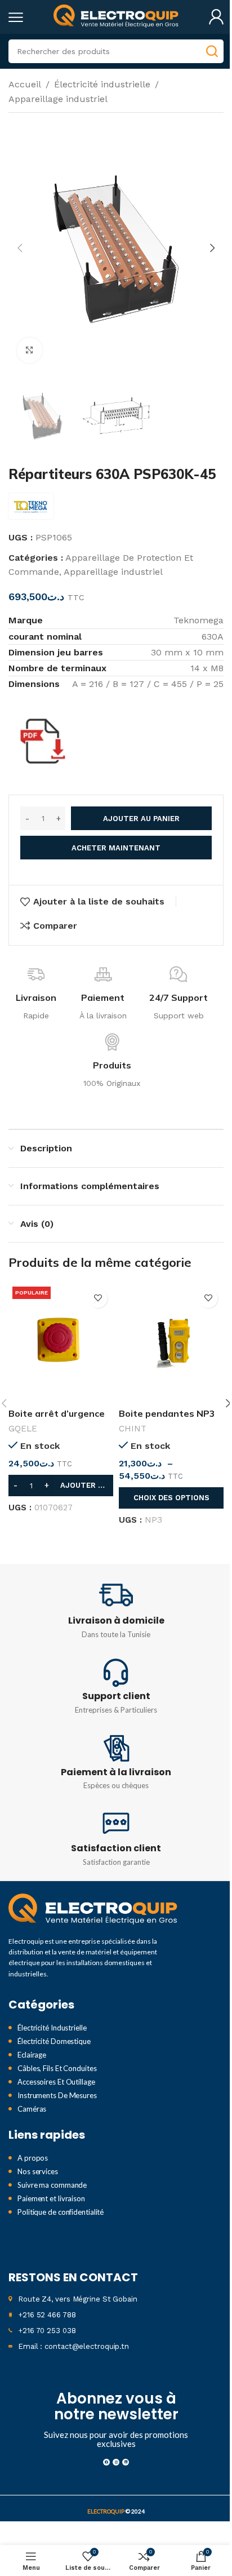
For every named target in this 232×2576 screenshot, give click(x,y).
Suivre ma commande (52, 2185)
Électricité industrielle (102, 84)
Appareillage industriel (58, 99)
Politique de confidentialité (61, 2212)
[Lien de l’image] (93, 1909)
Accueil (25, 84)
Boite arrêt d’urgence (57, 1413)
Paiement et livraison (51, 2198)
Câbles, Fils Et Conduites (57, 2068)
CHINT (133, 1429)
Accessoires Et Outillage (56, 2082)
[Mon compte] (216, 17)
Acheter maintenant (116, 848)
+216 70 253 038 (47, 2331)
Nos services (38, 2171)
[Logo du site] (116, 16)
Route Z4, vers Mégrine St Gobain (78, 2299)
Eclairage (32, 2055)
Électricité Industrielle (52, 2028)
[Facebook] (106, 2462)
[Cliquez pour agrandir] (30, 350)
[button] (20, 248)
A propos (33, 2158)
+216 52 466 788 (47, 2315)
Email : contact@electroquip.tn (73, 2346)
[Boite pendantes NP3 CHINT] (171, 1343)
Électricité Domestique (54, 2041)
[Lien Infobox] (116, 1610)
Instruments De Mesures (57, 2095)
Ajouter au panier (141, 819)
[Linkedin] (126, 2462)
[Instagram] (116, 2462)
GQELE (23, 1429)
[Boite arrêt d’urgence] (61, 1343)
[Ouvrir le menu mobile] (16, 17)
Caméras (32, 2109)
